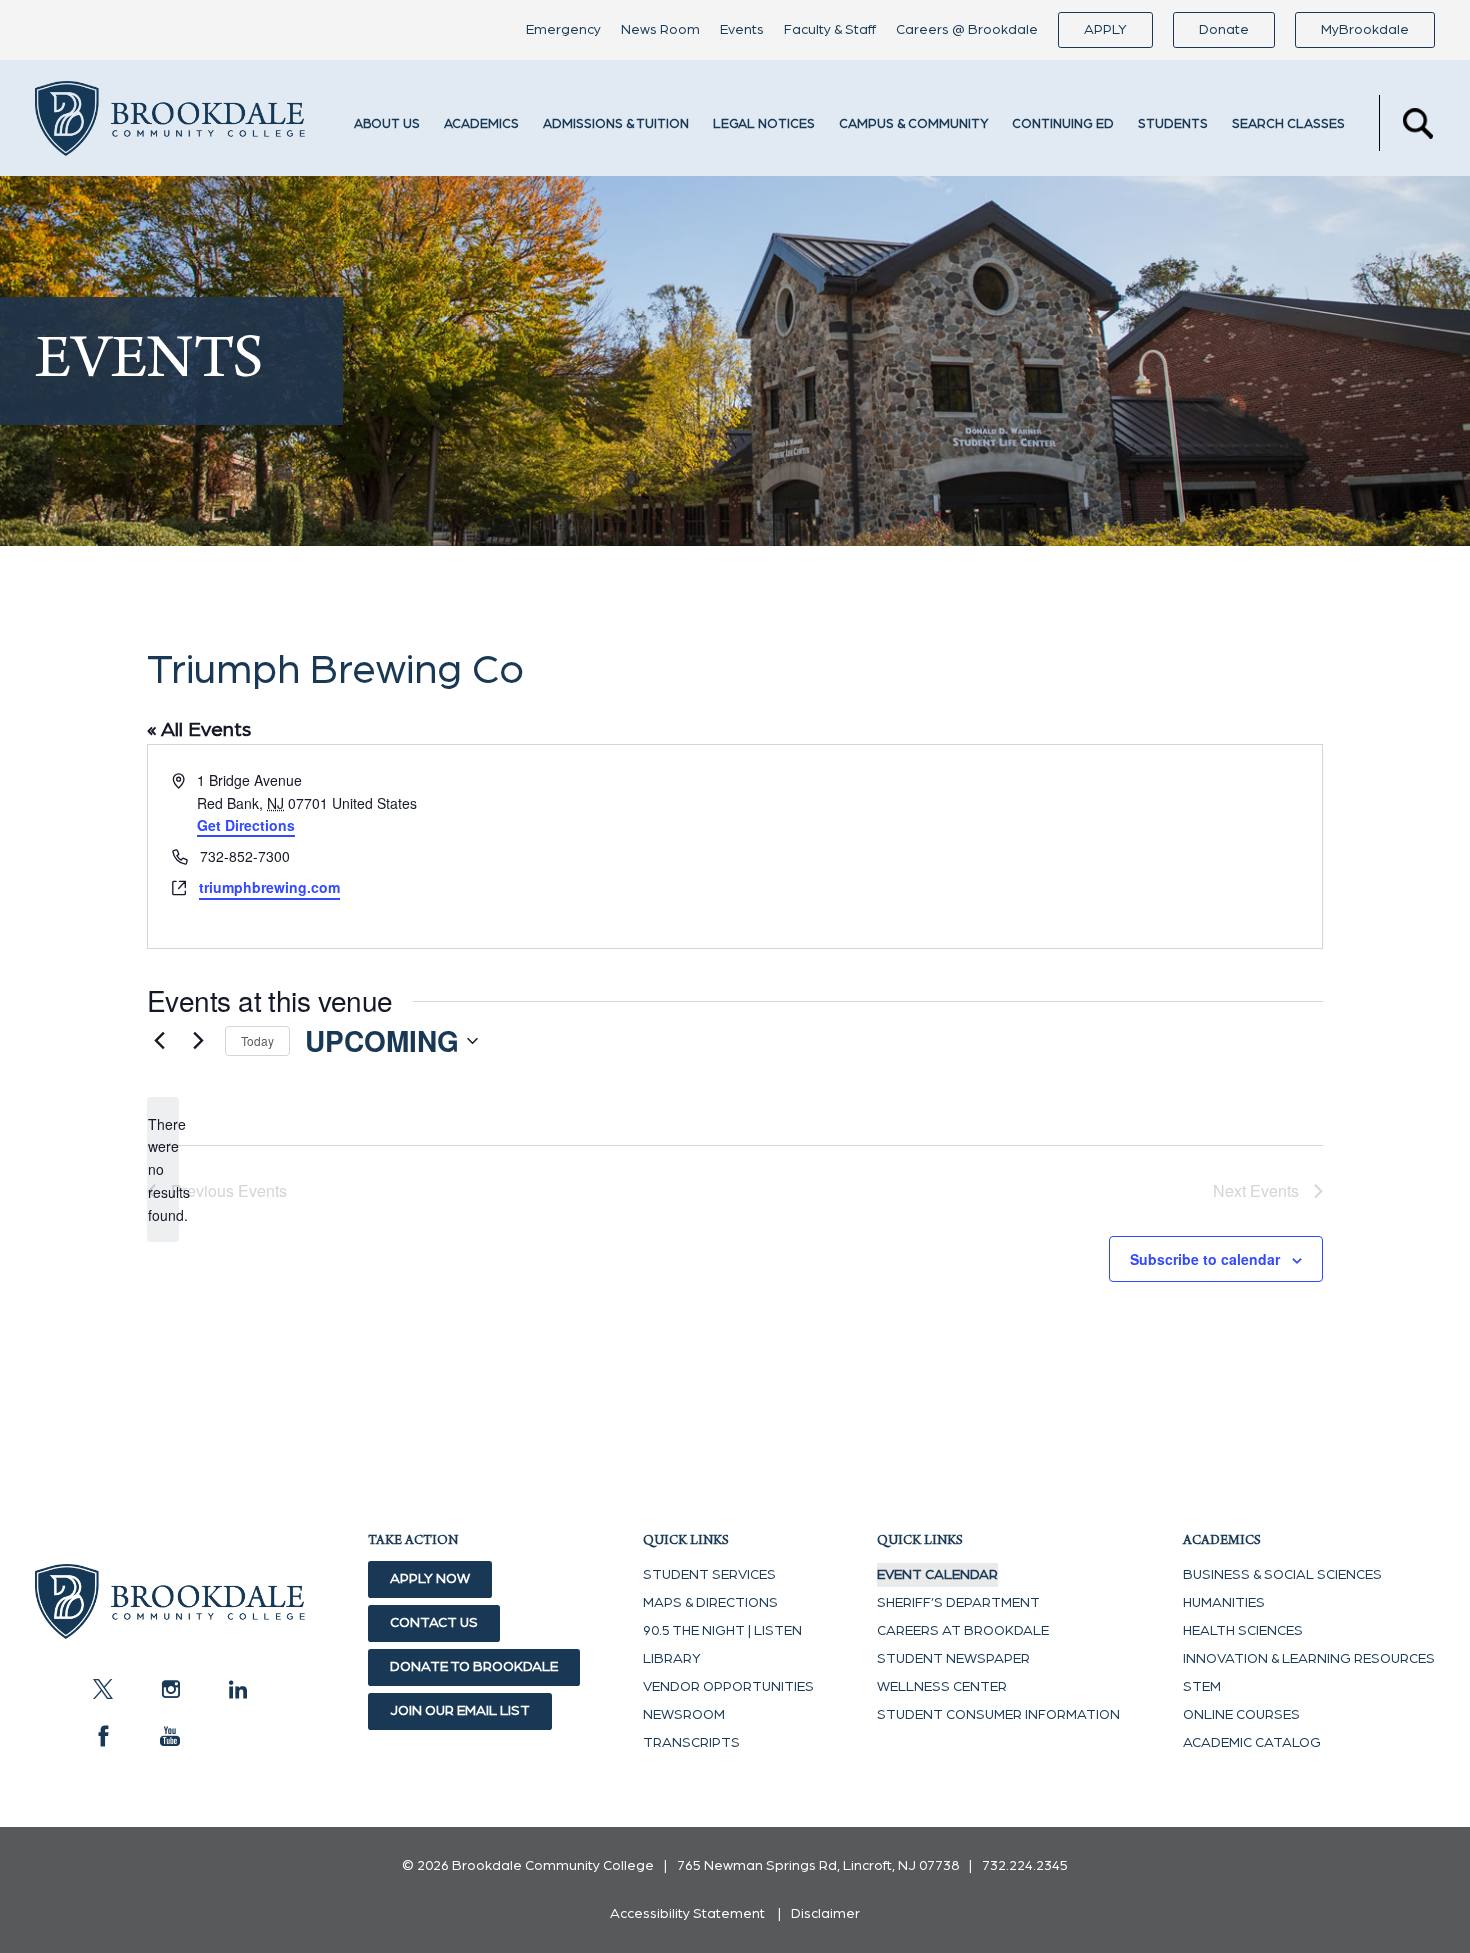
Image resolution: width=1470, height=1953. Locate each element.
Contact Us (434, 1623)
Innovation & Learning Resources (1309, 1659)
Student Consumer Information (998, 1715)
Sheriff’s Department (958, 1603)
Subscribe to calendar (1205, 1259)
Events (742, 30)
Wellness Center (942, 1687)
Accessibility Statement (687, 1914)
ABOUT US (387, 124)
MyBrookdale (1365, 30)
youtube (170, 1736)
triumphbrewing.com (269, 887)
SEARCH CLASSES (1288, 124)
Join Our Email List (460, 1711)
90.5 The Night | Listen (722, 1631)
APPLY (1105, 30)
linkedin (237, 1689)
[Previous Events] (159, 1041)
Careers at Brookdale (963, 1631)
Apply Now (430, 1579)
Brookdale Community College (170, 123)
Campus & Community (913, 124)
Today (257, 1040)
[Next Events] (198, 1041)
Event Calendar (937, 1575)
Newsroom (684, 1715)
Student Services (709, 1575)
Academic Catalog (1252, 1743)
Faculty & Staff (830, 30)
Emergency (563, 30)
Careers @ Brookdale (967, 30)
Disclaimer (825, 1914)
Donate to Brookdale (474, 1667)
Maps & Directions (710, 1603)
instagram (170, 1689)
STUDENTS (1173, 124)
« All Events (199, 730)
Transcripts (691, 1743)
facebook (103, 1736)
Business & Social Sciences (1282, 1575)
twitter (103, 1689)
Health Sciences (1243, 1631)
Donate (1224, 30)
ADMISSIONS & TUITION (616, 124)
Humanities (1224, 1603)
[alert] (163, 1169)
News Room (660, 30)
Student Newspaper (953, 1659)
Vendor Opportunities (728, 1687)
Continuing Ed (1063, 124)
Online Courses (1241, 1715)
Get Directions (246, 825)
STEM (1202, 1687)
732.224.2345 (1025, 1866)
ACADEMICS (481, 124)
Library (672, 1659)
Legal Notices (764, 124)
